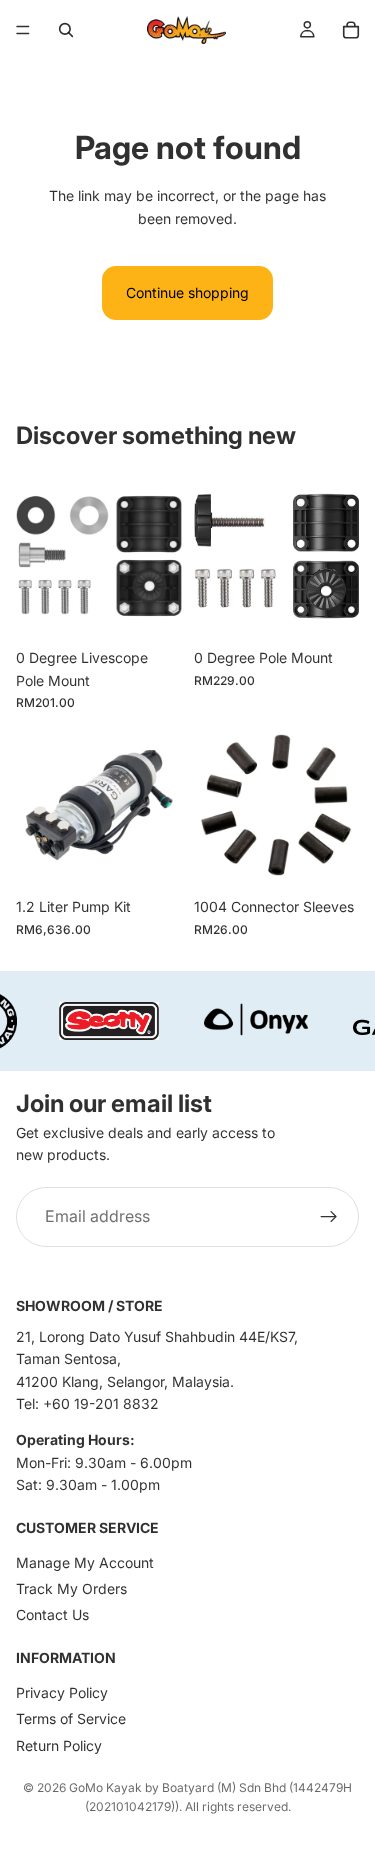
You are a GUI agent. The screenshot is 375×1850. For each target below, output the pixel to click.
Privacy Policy (62, 1692)
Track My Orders (71, 1588)
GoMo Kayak (105, 1787)
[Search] (66, 30)
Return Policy (59, 1745)
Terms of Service (71, 1718)
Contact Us (52, 1614)
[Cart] (351, 30)
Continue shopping (187, 292)
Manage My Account (85, 1562)
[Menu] (23, 30)
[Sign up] (329, 1216)
